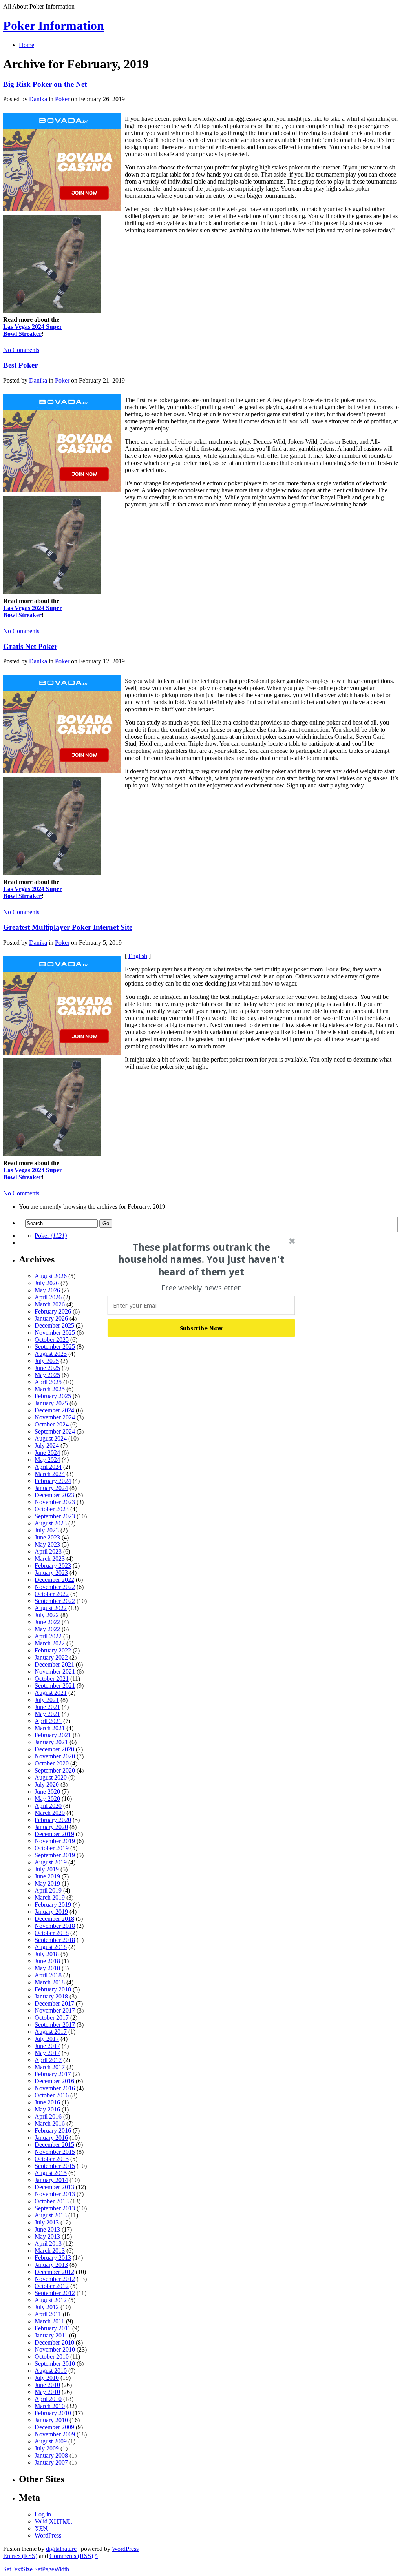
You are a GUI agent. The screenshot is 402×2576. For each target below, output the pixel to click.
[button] (201, 1259)
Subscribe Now (201, 1328)
